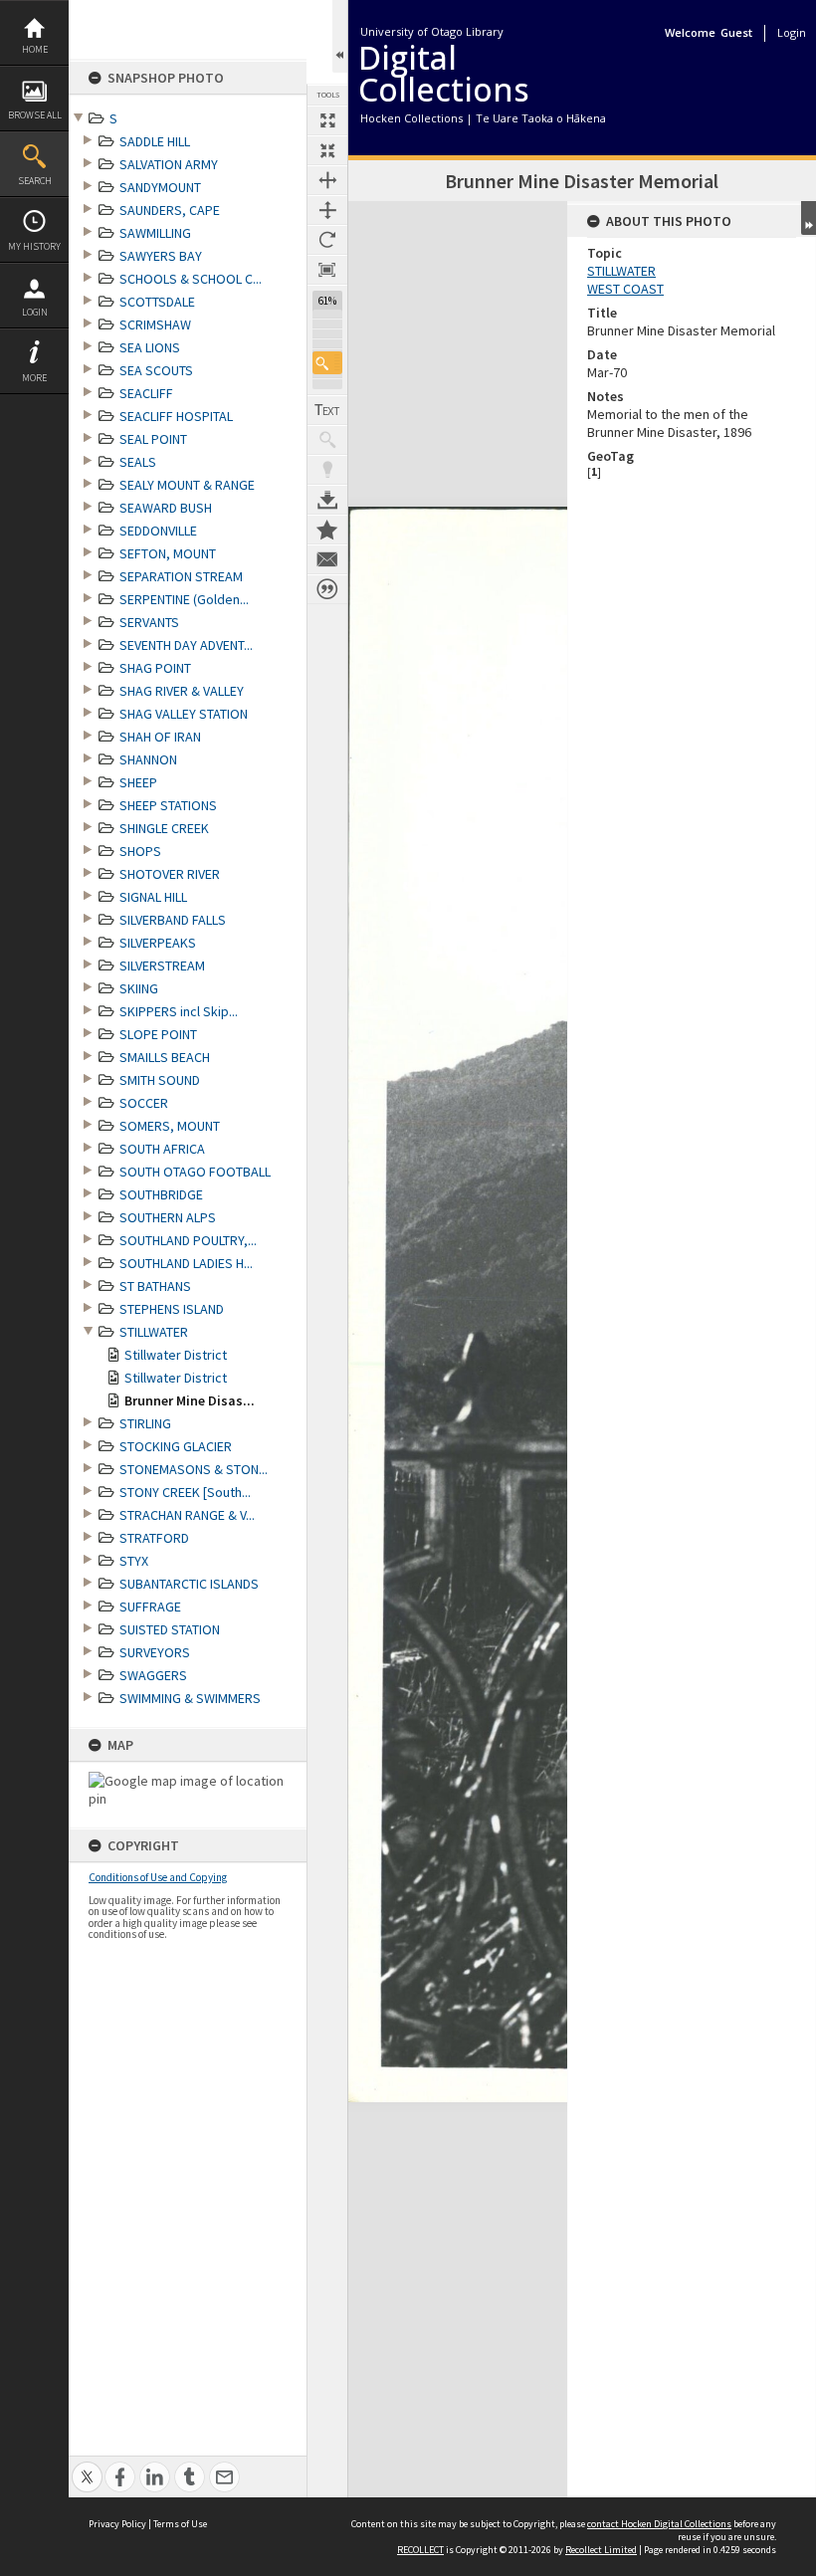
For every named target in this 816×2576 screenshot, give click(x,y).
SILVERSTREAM (162, 966)
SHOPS (140, 851)
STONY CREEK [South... (185, 1492)
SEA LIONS (150, 347)
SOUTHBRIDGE (161, 1194)
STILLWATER (154, 1332)
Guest (736, 32)
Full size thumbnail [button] (327, 120)
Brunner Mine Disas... (190, 1400)
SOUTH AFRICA (162, 1149)
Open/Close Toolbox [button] (340, 36)
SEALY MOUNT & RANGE (187, 485)
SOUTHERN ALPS (168, 1217)
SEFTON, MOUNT (168, 553)
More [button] (34, 378)
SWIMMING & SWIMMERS (190, 1698)
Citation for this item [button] (327, 589)
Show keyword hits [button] (327, 440)
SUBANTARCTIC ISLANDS (189, 1584)
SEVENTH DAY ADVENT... (186, 645)
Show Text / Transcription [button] (327, 410)
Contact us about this (327, 559)
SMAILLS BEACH (165, 1057)
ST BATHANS (155, 1286)
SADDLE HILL (155, 141)
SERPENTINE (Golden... (184, 599)
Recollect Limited (601, 2550)
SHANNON (148, 759)
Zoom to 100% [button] (327, 270)
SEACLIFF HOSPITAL (176, 416)
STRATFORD (154, 1538)
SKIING (139, 988)
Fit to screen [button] (327, 150)
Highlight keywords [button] (327, 470)
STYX (134, 1561)
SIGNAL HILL (153, 897)
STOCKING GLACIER (176, 1446)
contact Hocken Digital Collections (659, 2524)
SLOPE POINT (158, 1034)
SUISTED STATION (170, 1629)
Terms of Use (180, 2524)
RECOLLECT (420, 2550)
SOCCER (144, 1103)
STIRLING (145, 1423)
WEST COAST (625, 289)
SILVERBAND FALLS (173, 920)
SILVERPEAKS (158, 943)
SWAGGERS (153, 1675)
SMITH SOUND (160, 1080)
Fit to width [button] (327, 180)
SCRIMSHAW (155, 324)
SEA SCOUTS (156, 370)
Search (35, 181)
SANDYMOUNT (160, 187)
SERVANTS (149, 622)
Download (327, 500)
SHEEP (138, 782)
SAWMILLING (155, 233)
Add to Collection (327, 530)
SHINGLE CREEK (164, 828)
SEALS (138, 462)
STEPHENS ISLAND (172, 1309)
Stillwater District (176, 1355)
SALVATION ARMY (169, 164)
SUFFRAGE (150, 1607)
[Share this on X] (87, 2466)
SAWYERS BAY (161, 256)
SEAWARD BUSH (166, 508)
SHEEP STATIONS (168, 805)
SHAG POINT (155, 668)
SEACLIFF (146, 393)
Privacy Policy (117, 2524)
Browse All (35, 115)
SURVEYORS (155, 1652)
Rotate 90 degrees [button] (327, 240)
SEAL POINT (153, 439)
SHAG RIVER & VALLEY (182, 691)
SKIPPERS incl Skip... (179, 1011)
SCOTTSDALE (157, 302)
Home (35, 49)
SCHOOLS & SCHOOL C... (191, 279)
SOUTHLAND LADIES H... (186, 1263)
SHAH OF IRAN (160, 737)
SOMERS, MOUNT (170, 1126)
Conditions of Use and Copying (158, 1877)
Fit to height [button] (327, 210)
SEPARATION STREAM (181, 576)
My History (34, 246)
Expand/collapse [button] (809, 218)
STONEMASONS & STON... (194, 1469)
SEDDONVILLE (158, 531)
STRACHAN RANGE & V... (187, 1515)
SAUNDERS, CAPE (170, 210)
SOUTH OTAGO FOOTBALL (195, 1172)
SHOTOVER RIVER (170, 874)
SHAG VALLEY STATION (184, 714)
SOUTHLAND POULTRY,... (188, 1240)
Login (35, 312)
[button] (327, 363)
